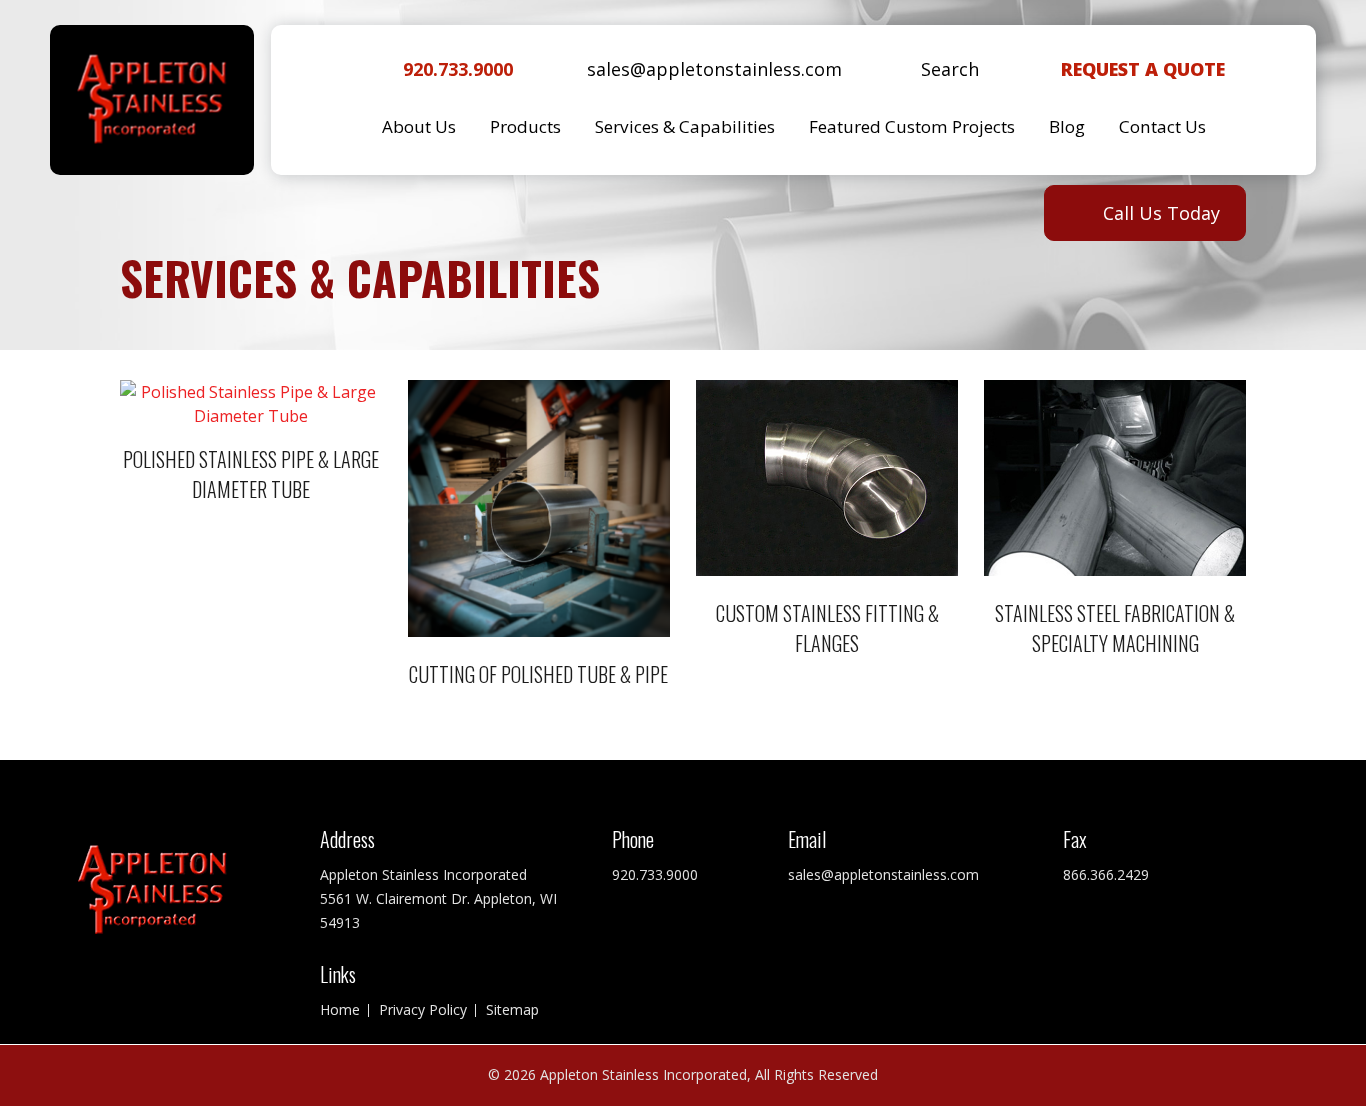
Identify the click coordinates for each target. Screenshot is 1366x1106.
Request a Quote (1143, 69)
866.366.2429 (1106, 874)
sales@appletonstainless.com (714, 69)
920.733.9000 (458, 69)
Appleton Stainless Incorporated (643, 1074)
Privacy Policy (423, 1009)
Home (340, 1009)
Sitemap (512, 1009)
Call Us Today (1161, 213)
